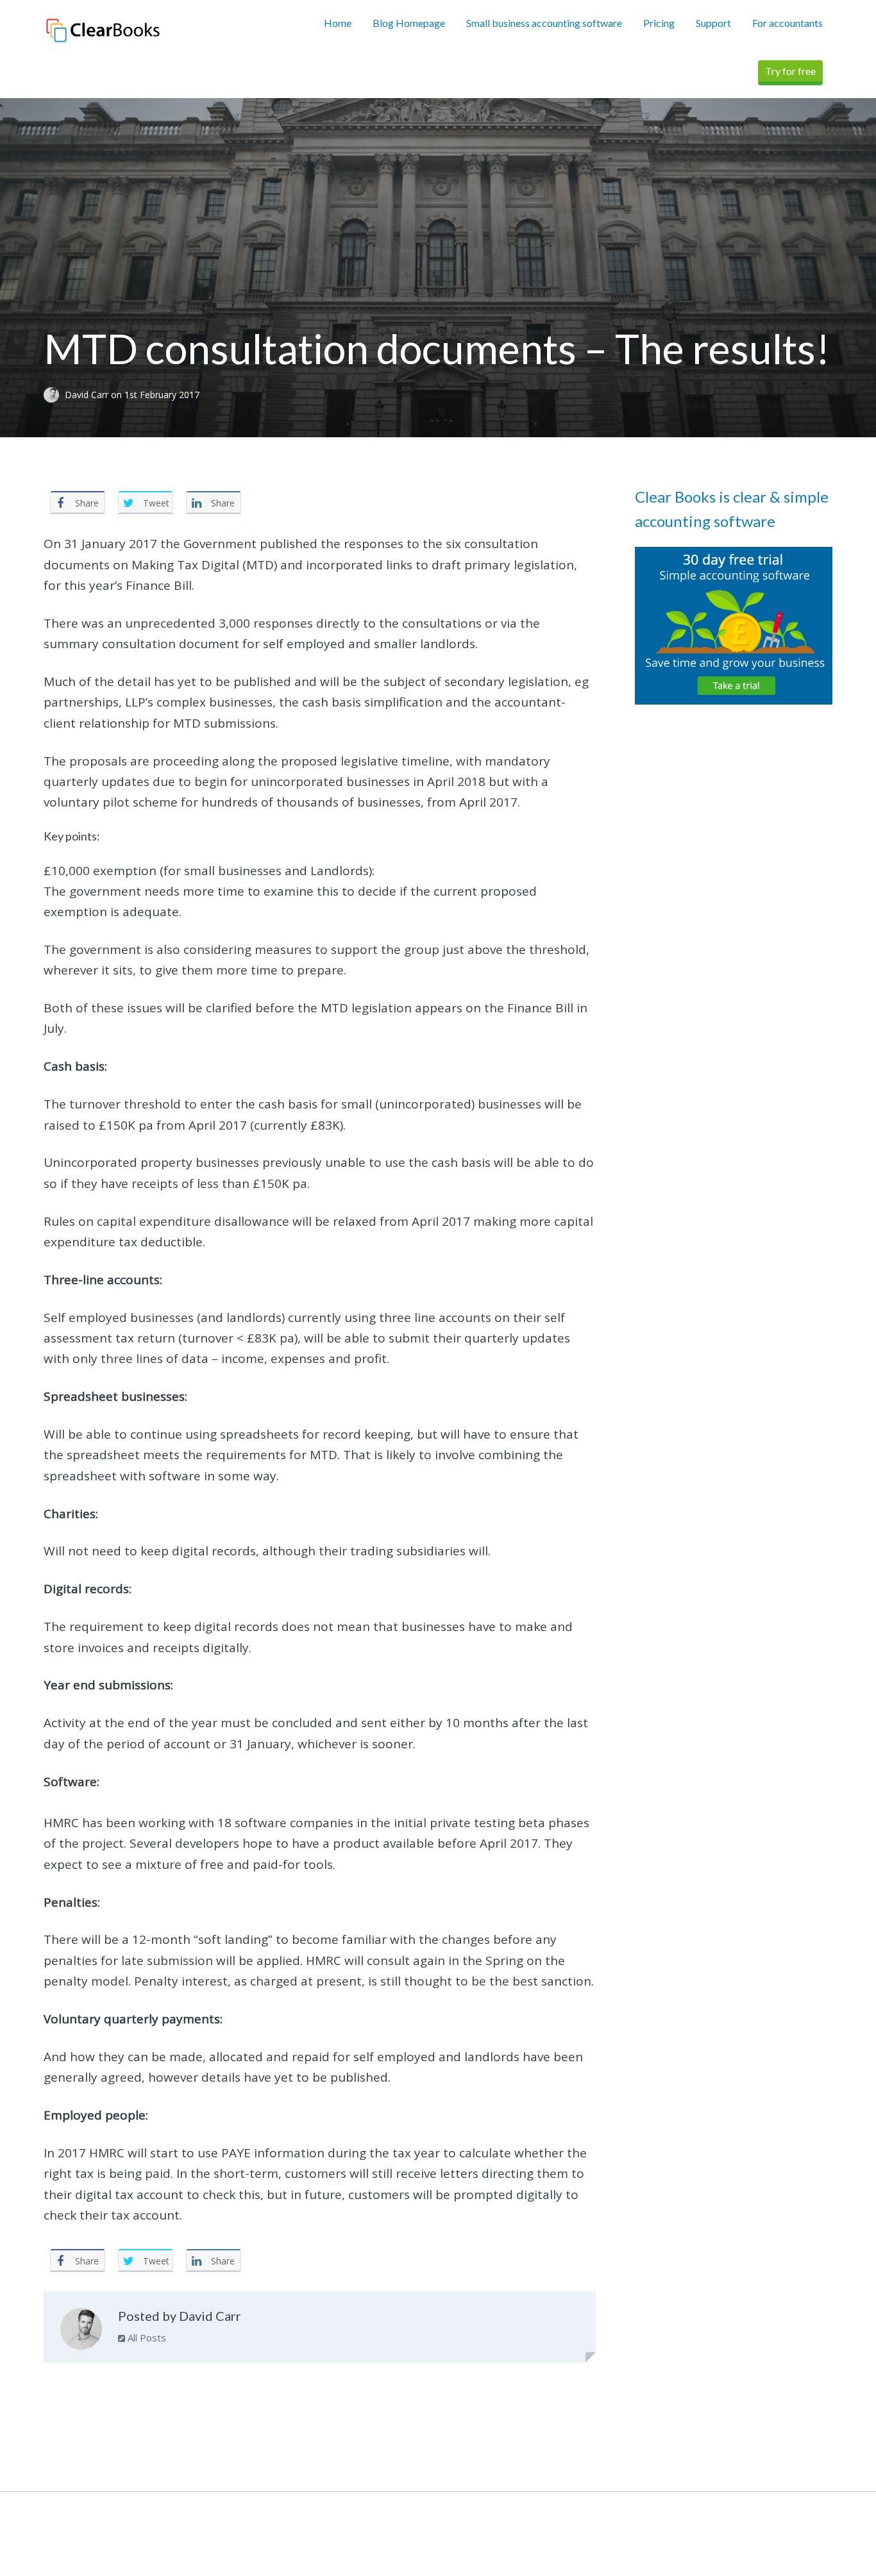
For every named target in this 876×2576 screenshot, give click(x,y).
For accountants (788, 23)
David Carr (88, 395)
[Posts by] (54, 395)
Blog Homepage (409, 23)
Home (338, 23)
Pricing (659, 23)
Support (713, 23)
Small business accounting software (544, 23)
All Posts (146, 2338)
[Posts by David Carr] (81, 2332)
